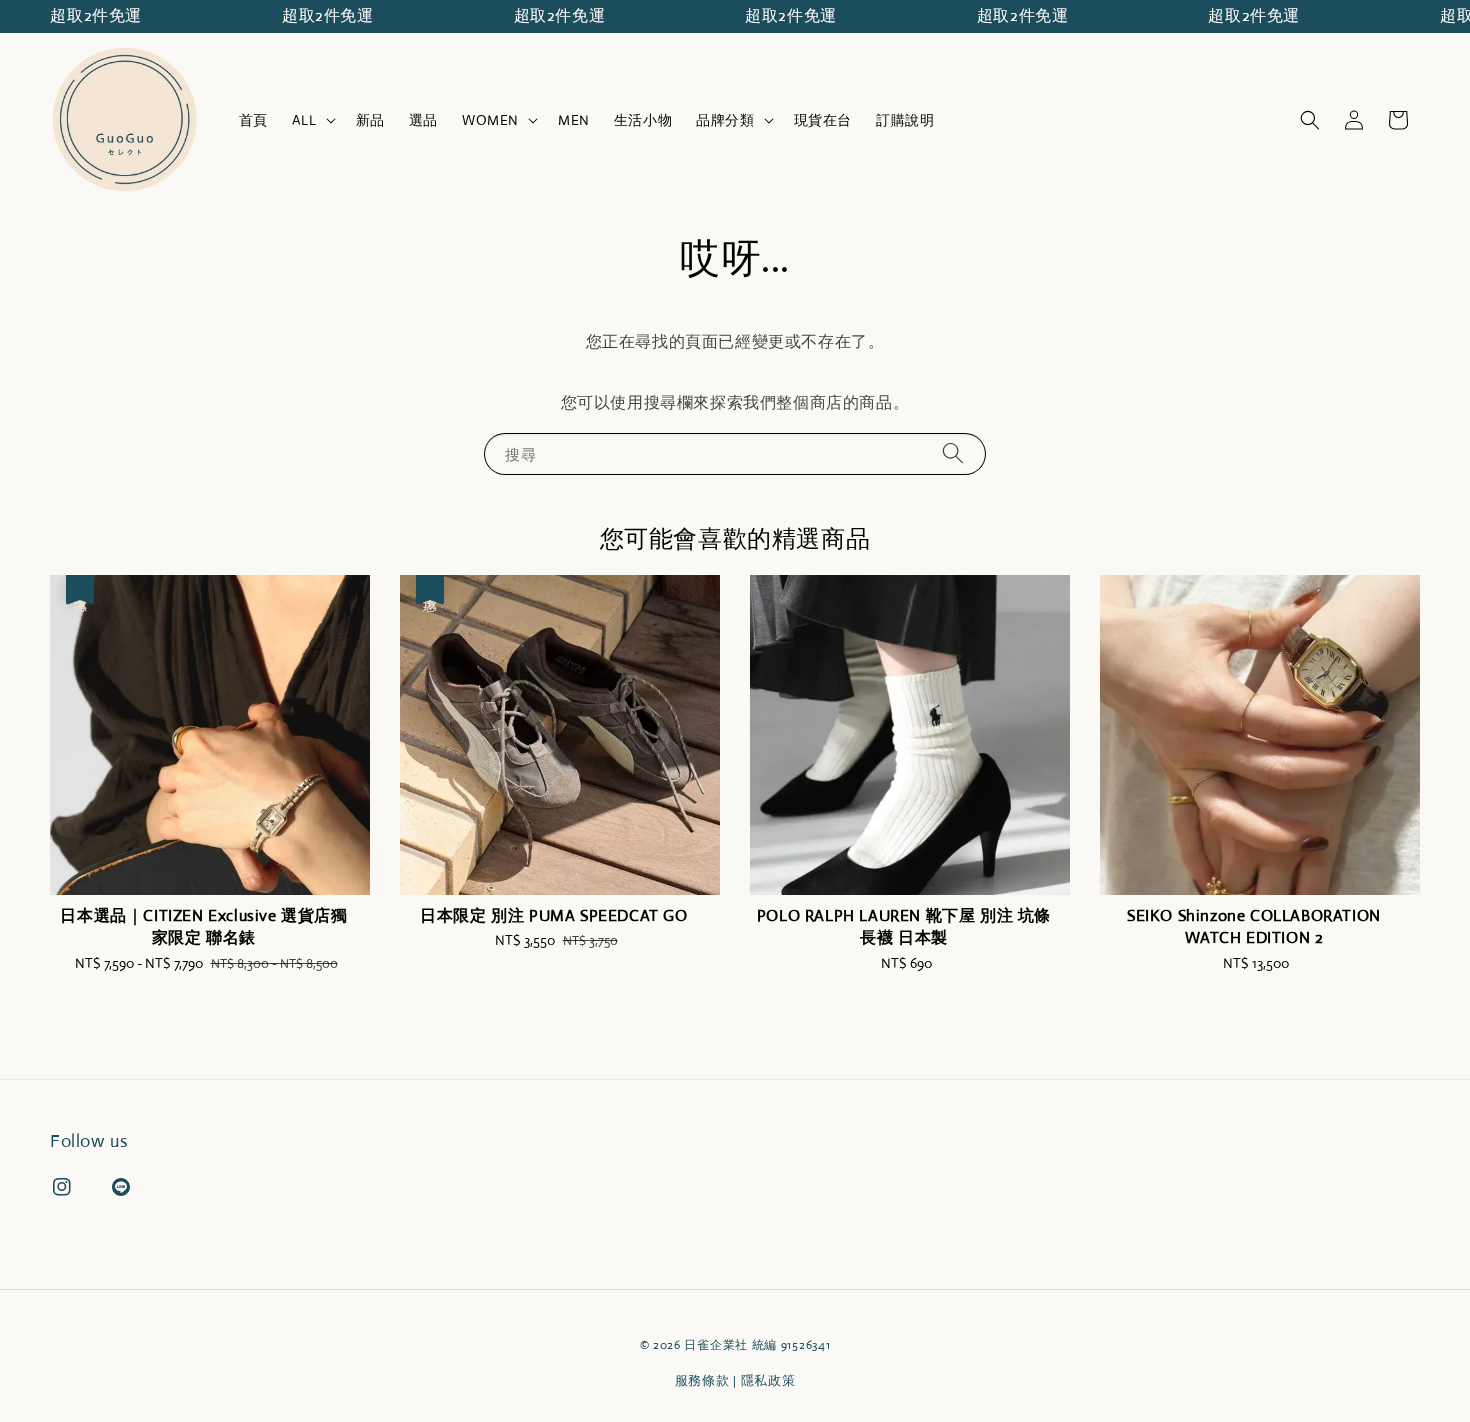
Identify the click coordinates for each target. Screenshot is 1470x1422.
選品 (423, 120)
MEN (574, 120)
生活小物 (643, 120)
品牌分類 (725, 120)
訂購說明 (905, 120)
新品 (370, 120)
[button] (1310, 120)
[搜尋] (953, 453)
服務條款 (702, 1380)
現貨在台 (823, 120)
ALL (304, 120)
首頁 (253, 120)
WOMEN (490, 120)
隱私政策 (768, 1380)
